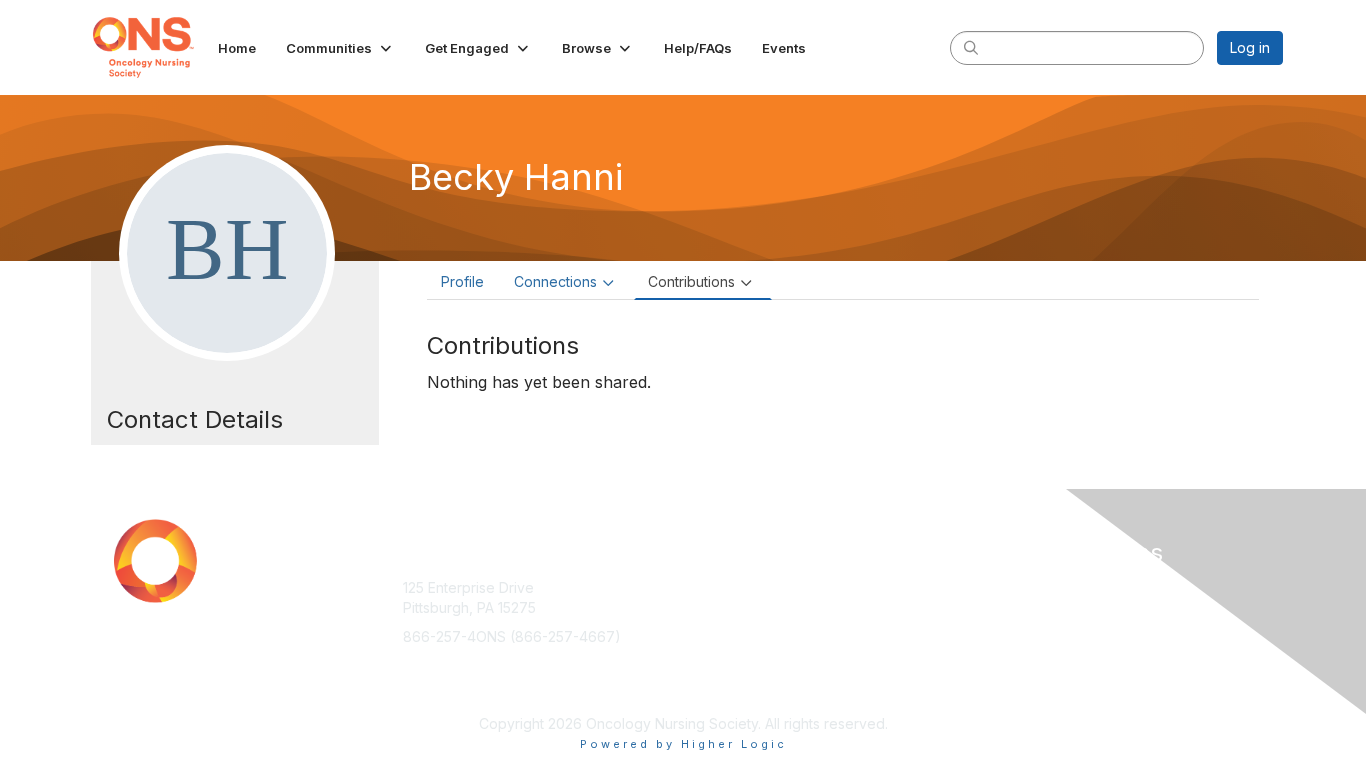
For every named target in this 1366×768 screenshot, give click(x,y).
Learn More (729, 626)
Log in (1250, 47)
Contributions (691, 281)
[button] (340, 48)
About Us (1010, 587)
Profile (462, 281)
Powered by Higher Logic (683, 744)
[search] (971, 47)
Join (705, 587)
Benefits (718, 607)
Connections (555, 281)
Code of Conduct (1037, 607)
